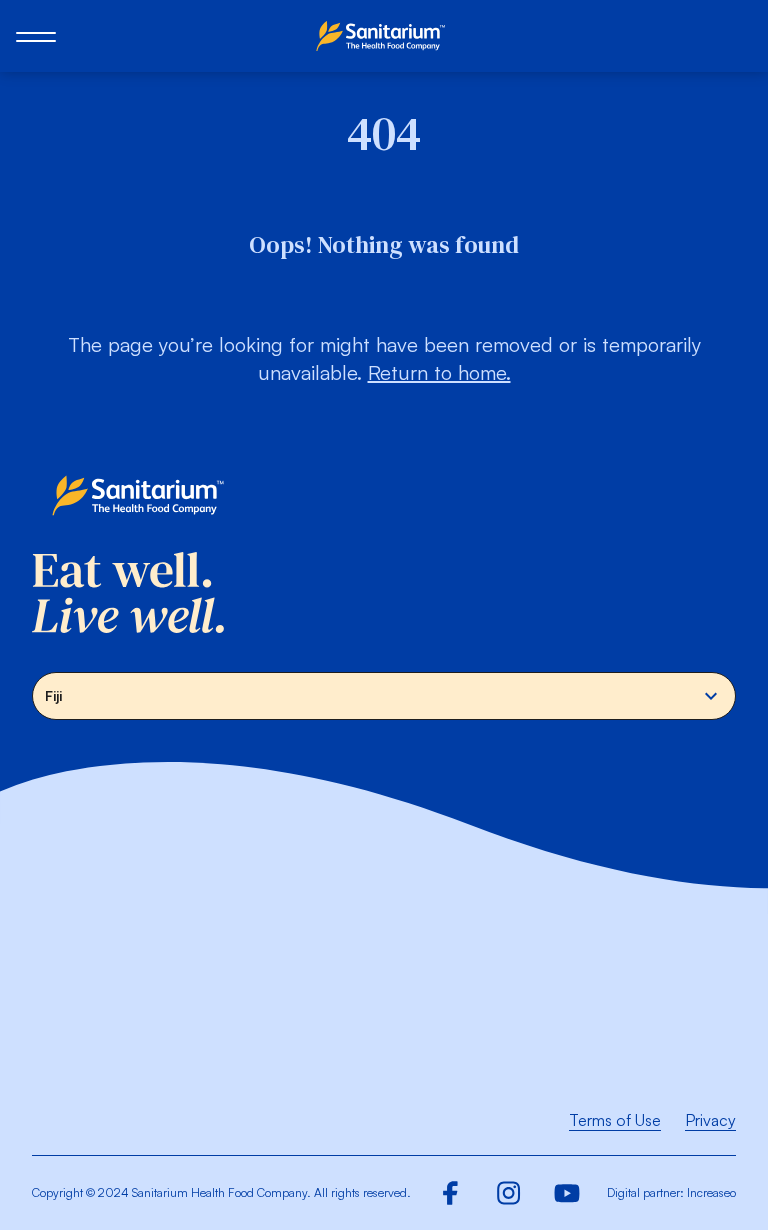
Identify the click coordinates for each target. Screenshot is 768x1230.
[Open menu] (36, 36)
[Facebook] (451, 1193)
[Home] (384, 36)
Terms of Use (615, 1120)
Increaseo (711, 1192)
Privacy (710, 1120)
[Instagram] (509, 1193)
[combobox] (384, 696)
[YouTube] (567, 1193)
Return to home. (439, 372)
